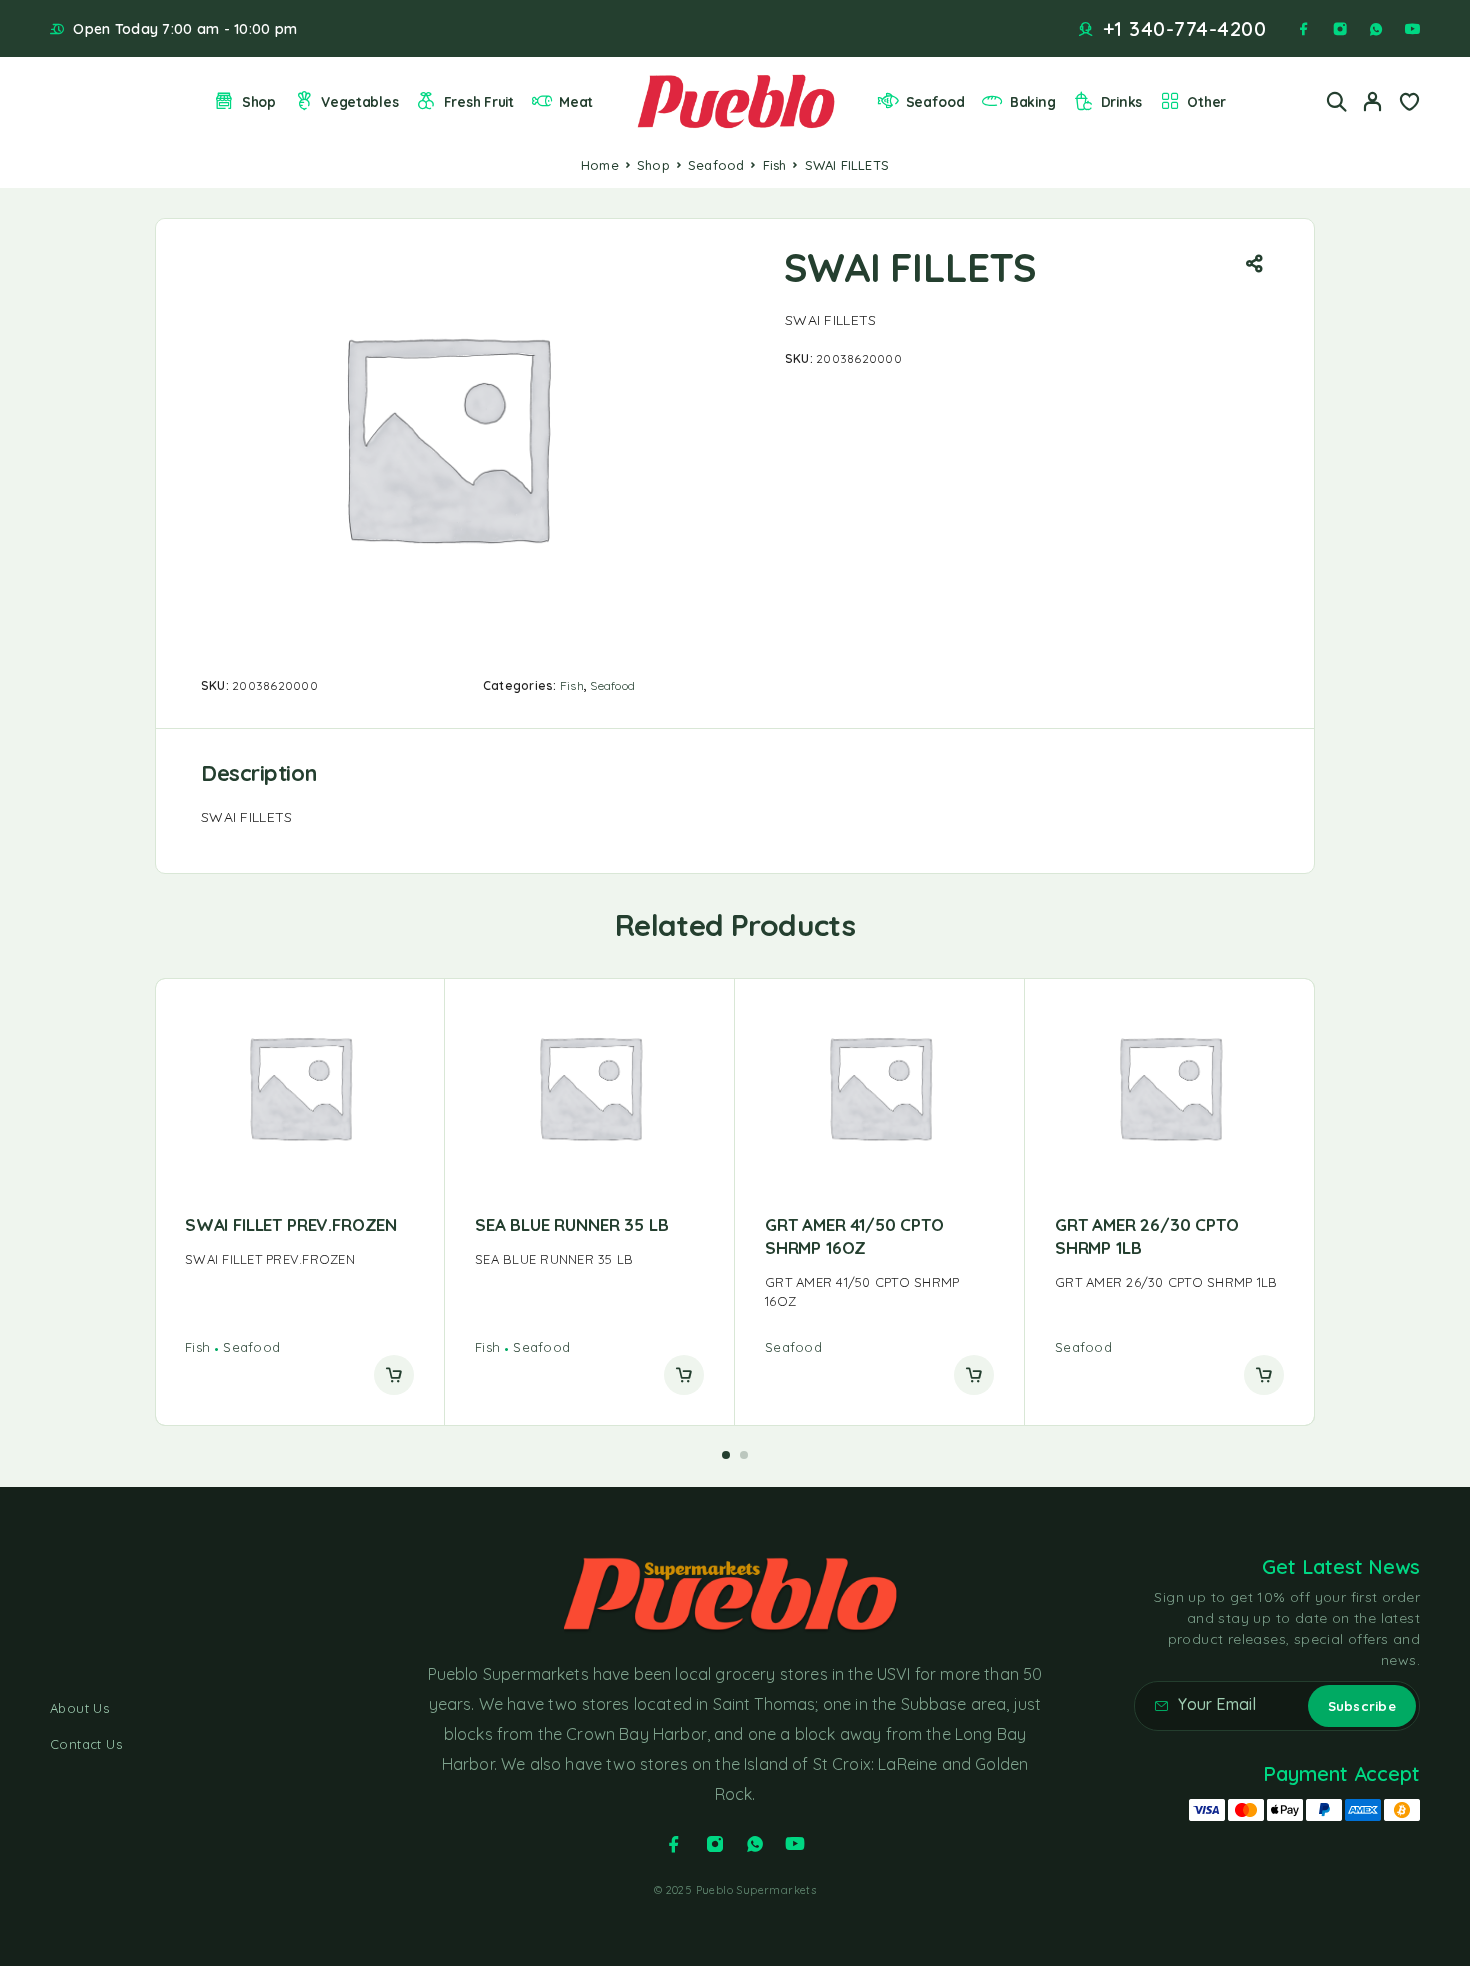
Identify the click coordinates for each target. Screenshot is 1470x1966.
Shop (259, 101)
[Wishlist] (1409, 104)
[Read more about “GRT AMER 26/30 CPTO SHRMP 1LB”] (1264, 1375)
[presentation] (299, 1259)
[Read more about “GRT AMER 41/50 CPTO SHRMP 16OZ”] (974, 1375)
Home (600, 165)
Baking (1032, 101)
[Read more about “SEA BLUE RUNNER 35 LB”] (684, 1375)
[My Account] (1373, 101)
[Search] (1337, 101)
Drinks (1121, 101)
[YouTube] (1412, 29)
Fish (775, 165)
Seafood (935, 101)
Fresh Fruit (479, 101)
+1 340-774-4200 (1185, 29)
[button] (726, 1455)
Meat (576, 101)
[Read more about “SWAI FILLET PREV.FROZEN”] (394, 1375)
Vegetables (359, 101)
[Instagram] (1340, 29)
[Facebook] (1304, 29)
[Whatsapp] (1376, 29)
